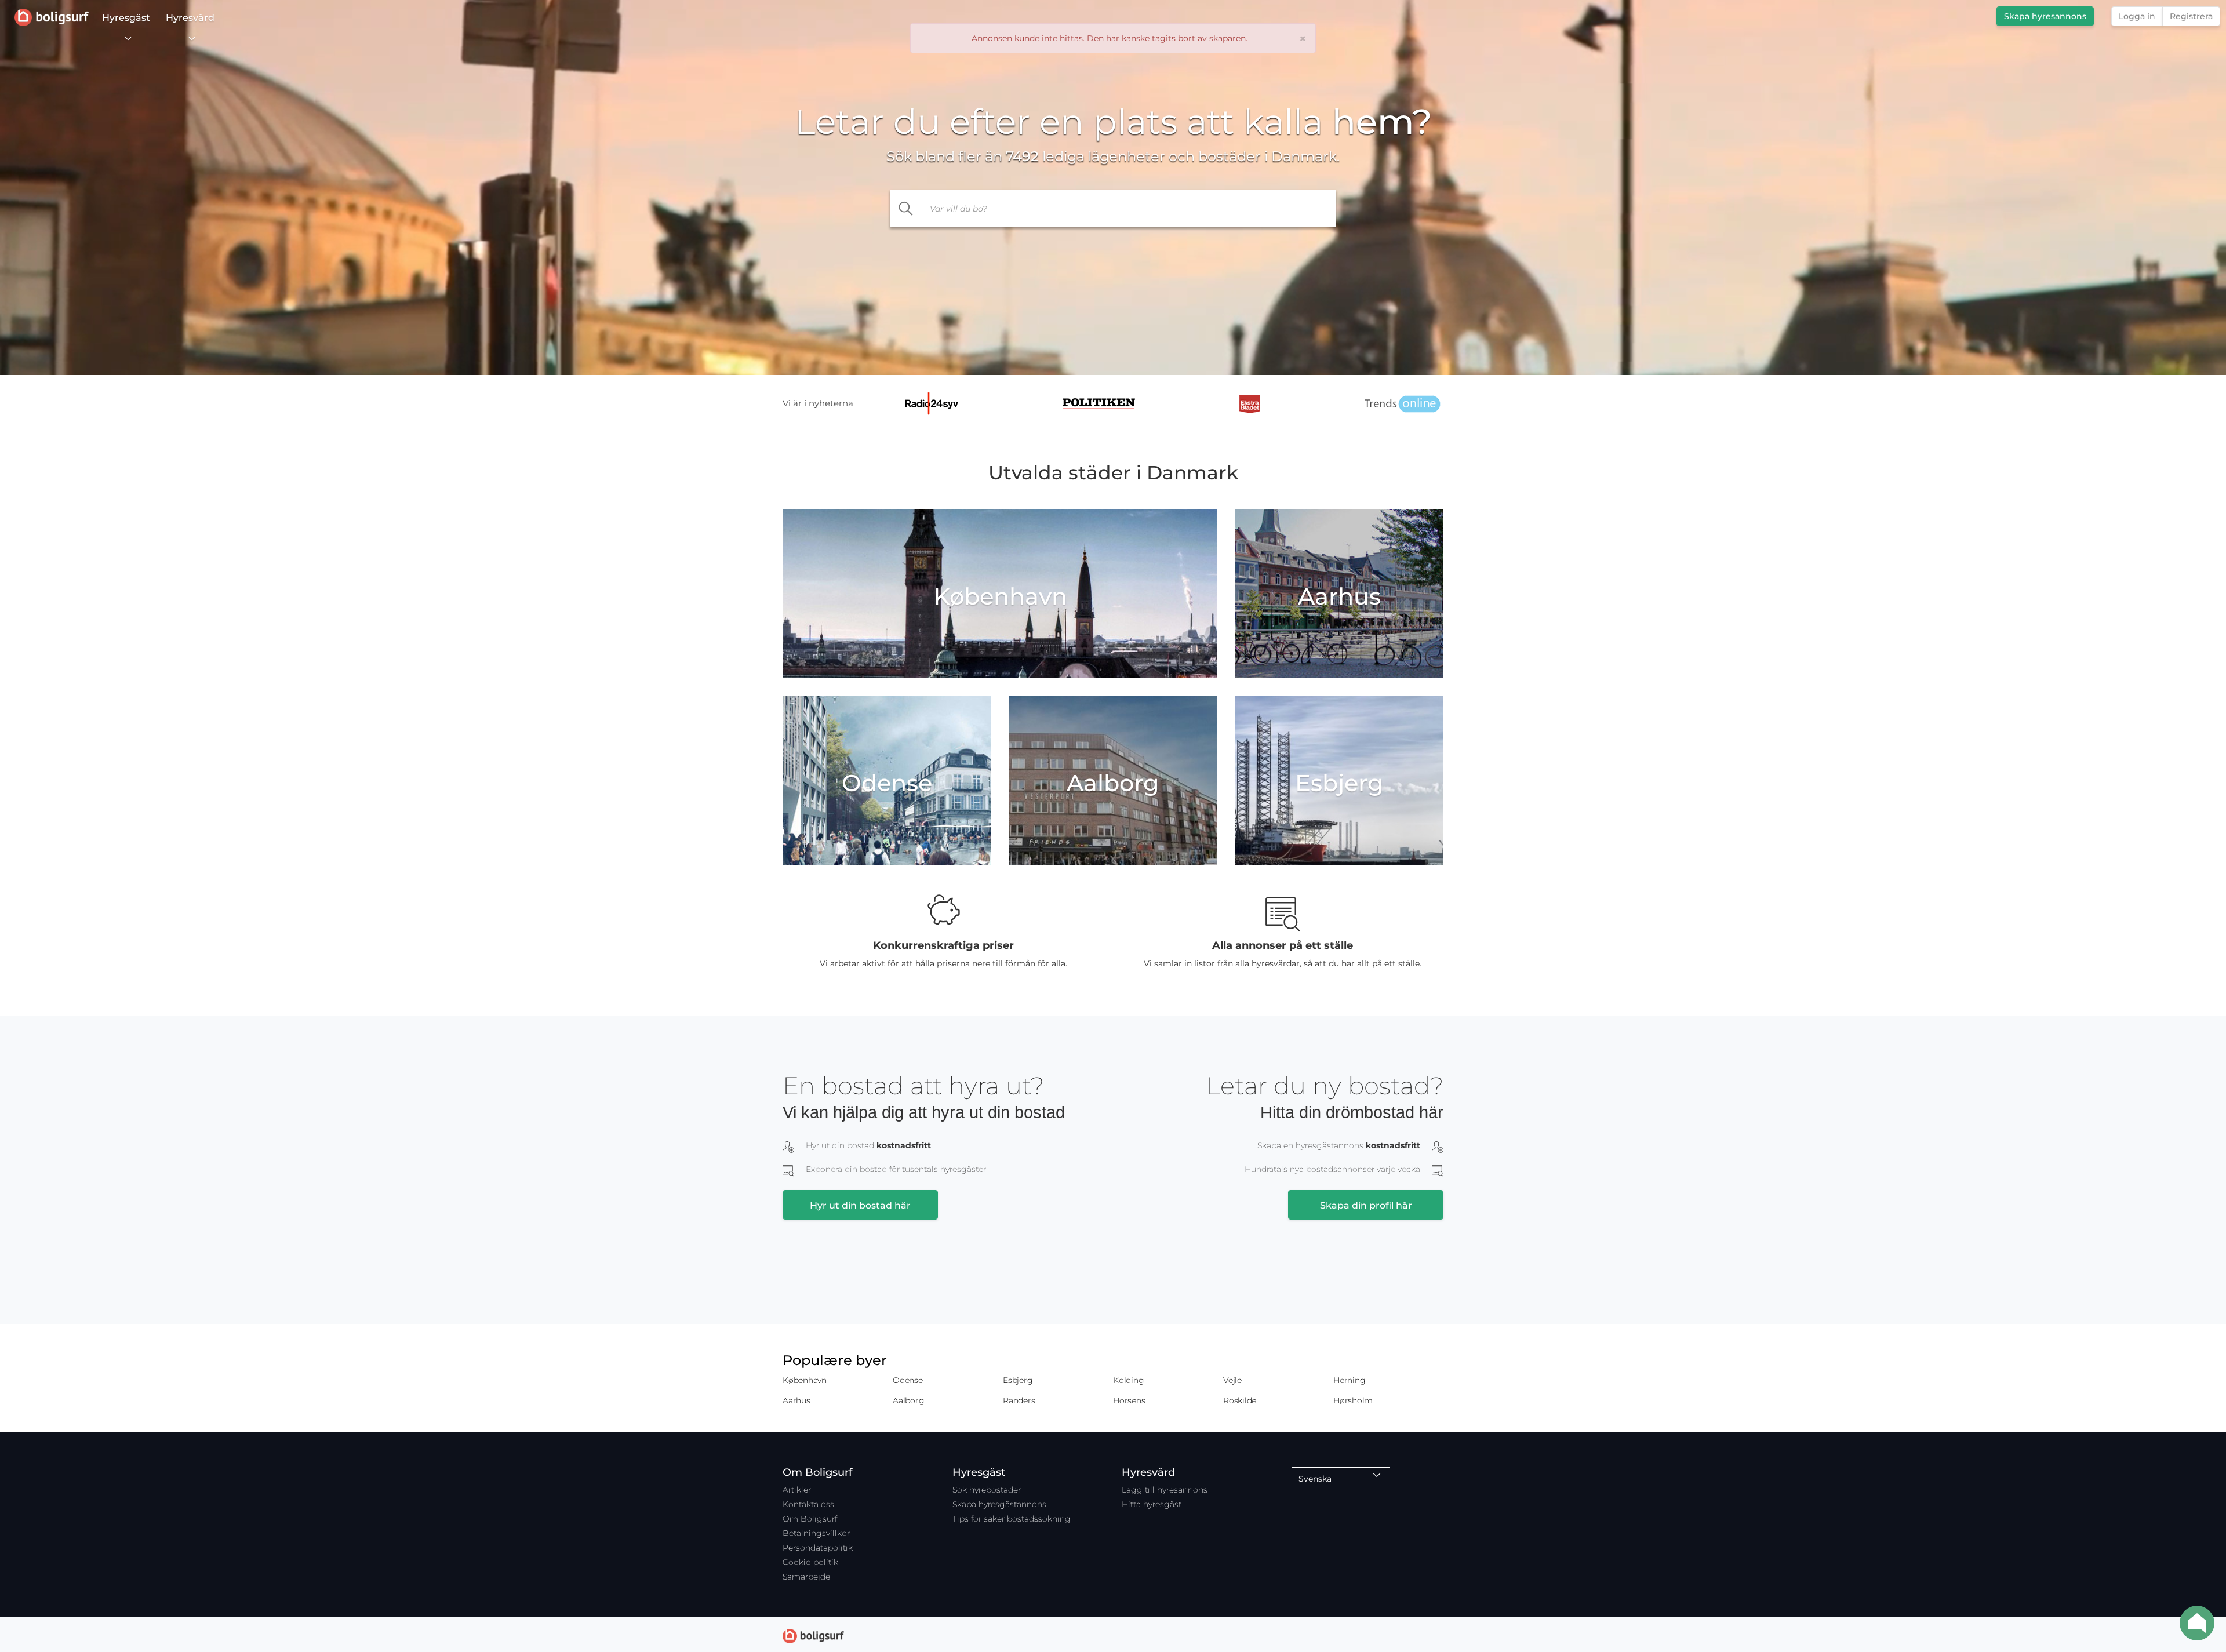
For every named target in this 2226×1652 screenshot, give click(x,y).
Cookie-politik (810, 1562)
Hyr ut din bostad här (860, 1205)
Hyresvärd (190, 18)
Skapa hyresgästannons (999, 1504)
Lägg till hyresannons (1165, 1490)
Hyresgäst (126, 18)
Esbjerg (1018, 1380)
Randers (1019, 1400)
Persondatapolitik (818, 1548)
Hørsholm (1353, 1400)
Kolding (1128, 1380)
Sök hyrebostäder (987, 1490)
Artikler (797, 1490)
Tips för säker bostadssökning (1012, 1519)
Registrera (2191, 16)
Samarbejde (806, 1577)
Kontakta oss (808, 1504)
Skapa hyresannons (2045, 16)
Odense (908, 1380)
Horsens (1129, 1400)
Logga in (2137, 16)
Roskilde (1240, 1400)
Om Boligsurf (810, 1519)
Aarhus (796, 1400)
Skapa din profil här (1366, 1205)
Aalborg (908, 1400)
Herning (1349, 1380)
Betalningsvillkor (816, 1533)
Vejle (1232, 1380)
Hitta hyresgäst (1152, 1504)
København (805, 1380)
